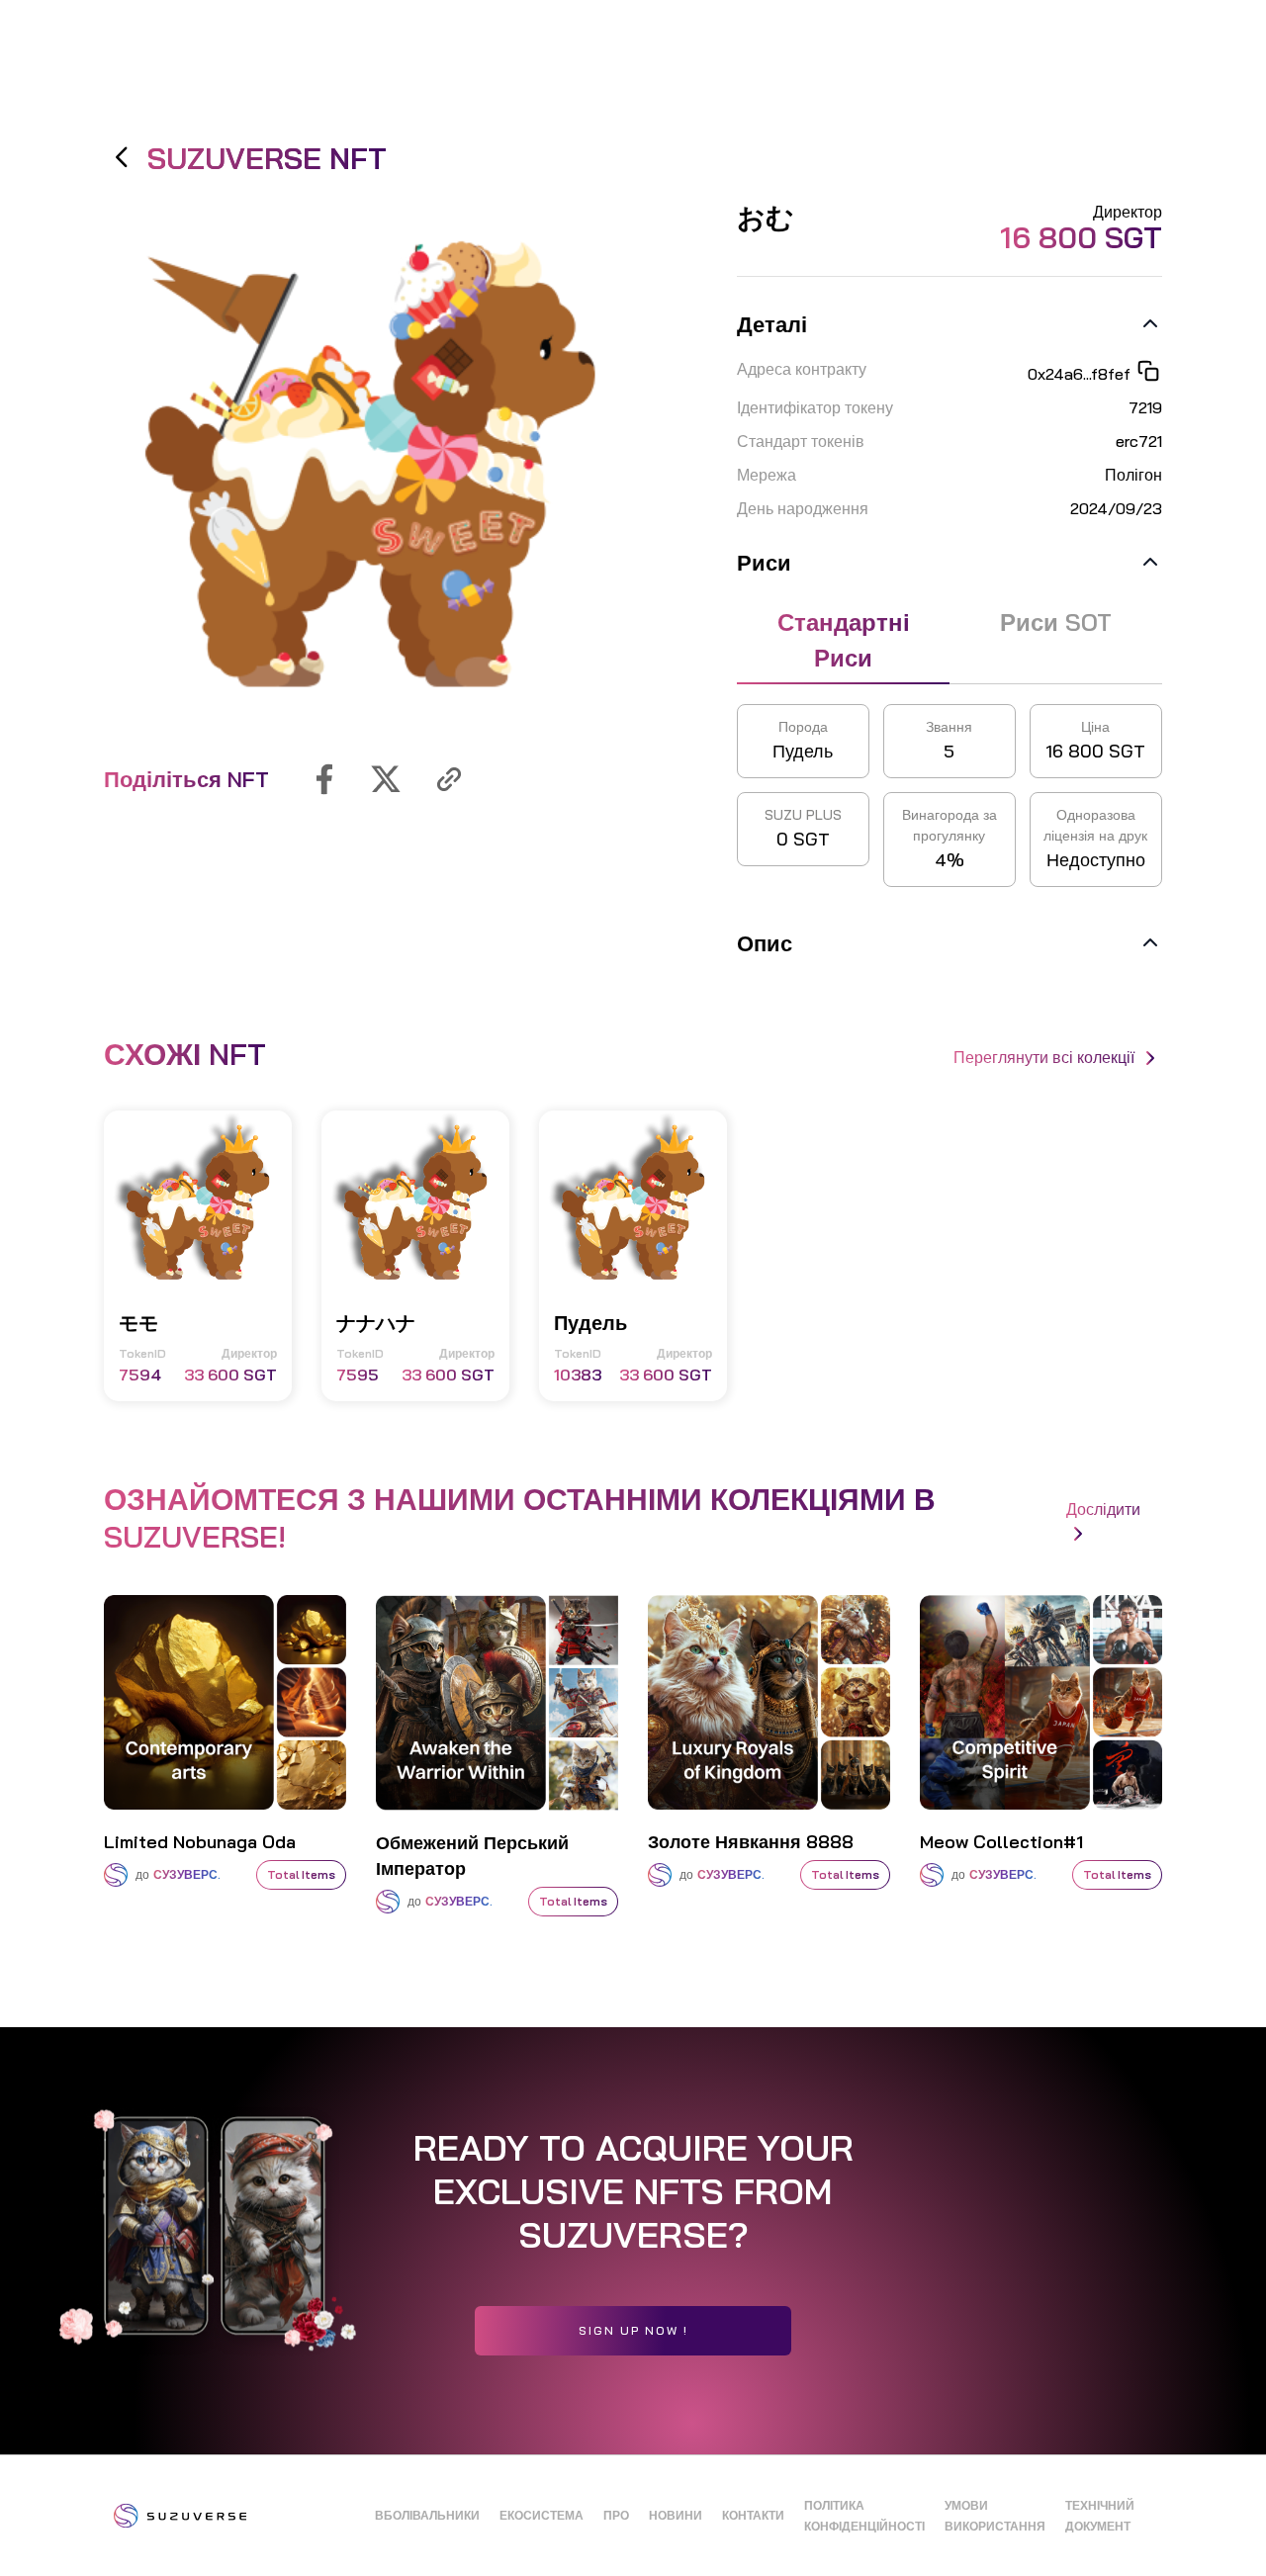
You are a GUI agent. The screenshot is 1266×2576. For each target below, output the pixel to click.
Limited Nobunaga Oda (200, 1842)
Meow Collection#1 (1001, 1842)
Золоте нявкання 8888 (751, 1842)
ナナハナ (376, 1323)
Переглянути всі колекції (1046, 1058)
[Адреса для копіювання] (1146, 374)
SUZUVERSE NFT (263, 158)
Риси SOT (1056, 622)
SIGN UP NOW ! (633, 2330)
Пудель (590, 1323)
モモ (138, 1323)
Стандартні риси (844, 640)
